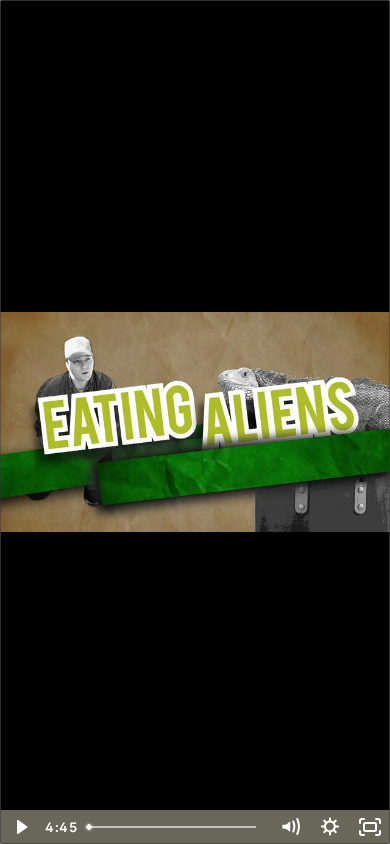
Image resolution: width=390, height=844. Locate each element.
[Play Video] (20, 827)
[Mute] (290, 827)
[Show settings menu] (330, 827)
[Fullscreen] (370, 827)
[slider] (174, 827)
